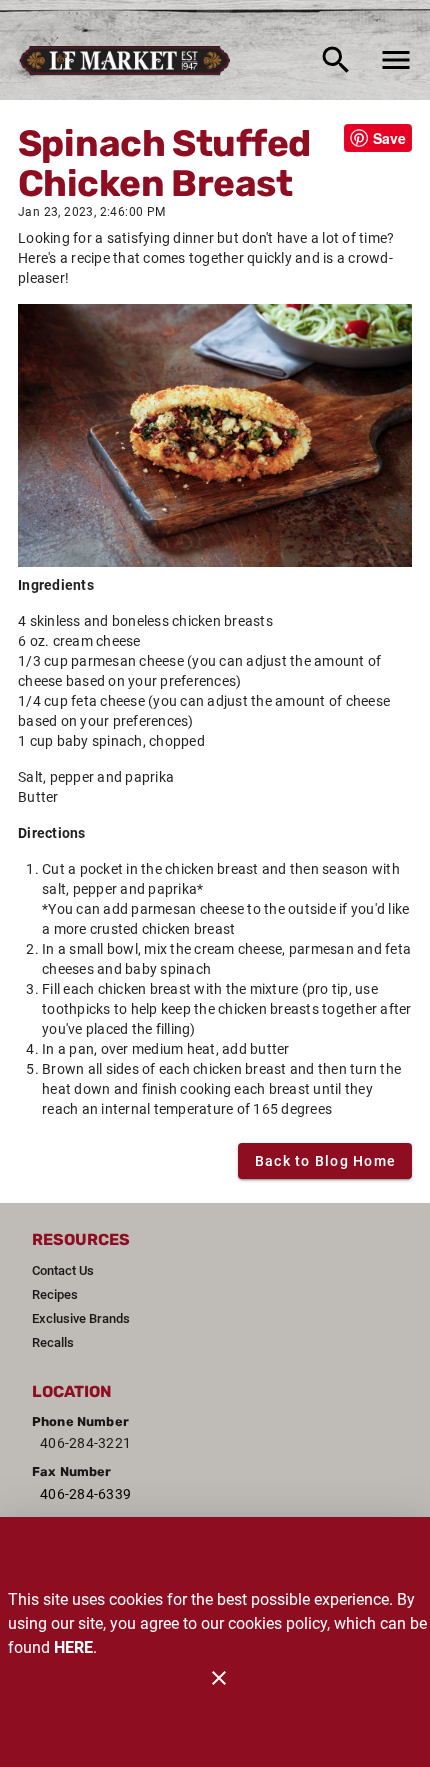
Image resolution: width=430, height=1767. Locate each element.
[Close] (219, 1678)
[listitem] (63, 1271)
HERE (73, 1647)
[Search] (336, 60)
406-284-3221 (85, 1443)
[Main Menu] (396, 60)
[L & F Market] (130, 60)
